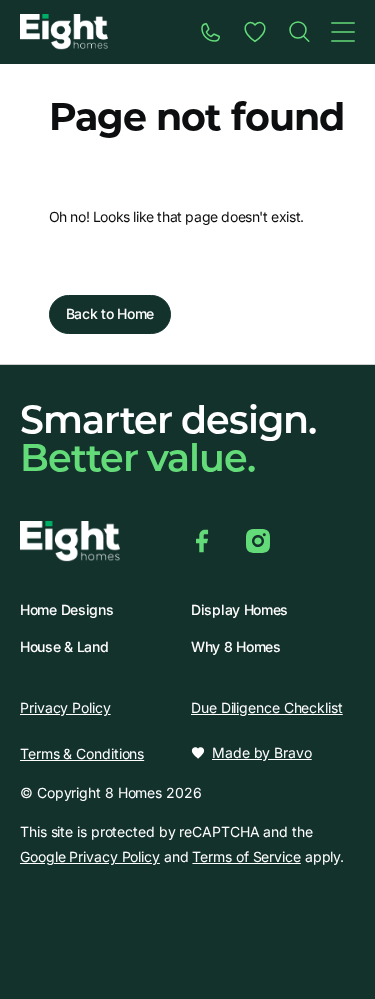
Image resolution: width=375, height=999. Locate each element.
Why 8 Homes (236, 647)
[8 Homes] (64, 30)
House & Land (64, 647)
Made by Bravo (262, 753)
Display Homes (239, 610)
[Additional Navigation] (343, 32)
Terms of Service (246, 856)
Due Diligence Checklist (267, 707)
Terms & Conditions (82, 753)
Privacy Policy (65, 707)
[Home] (299, 32)
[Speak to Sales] (211, 32)
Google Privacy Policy (90, 856)
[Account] (255, 32)
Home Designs (66, 610)
